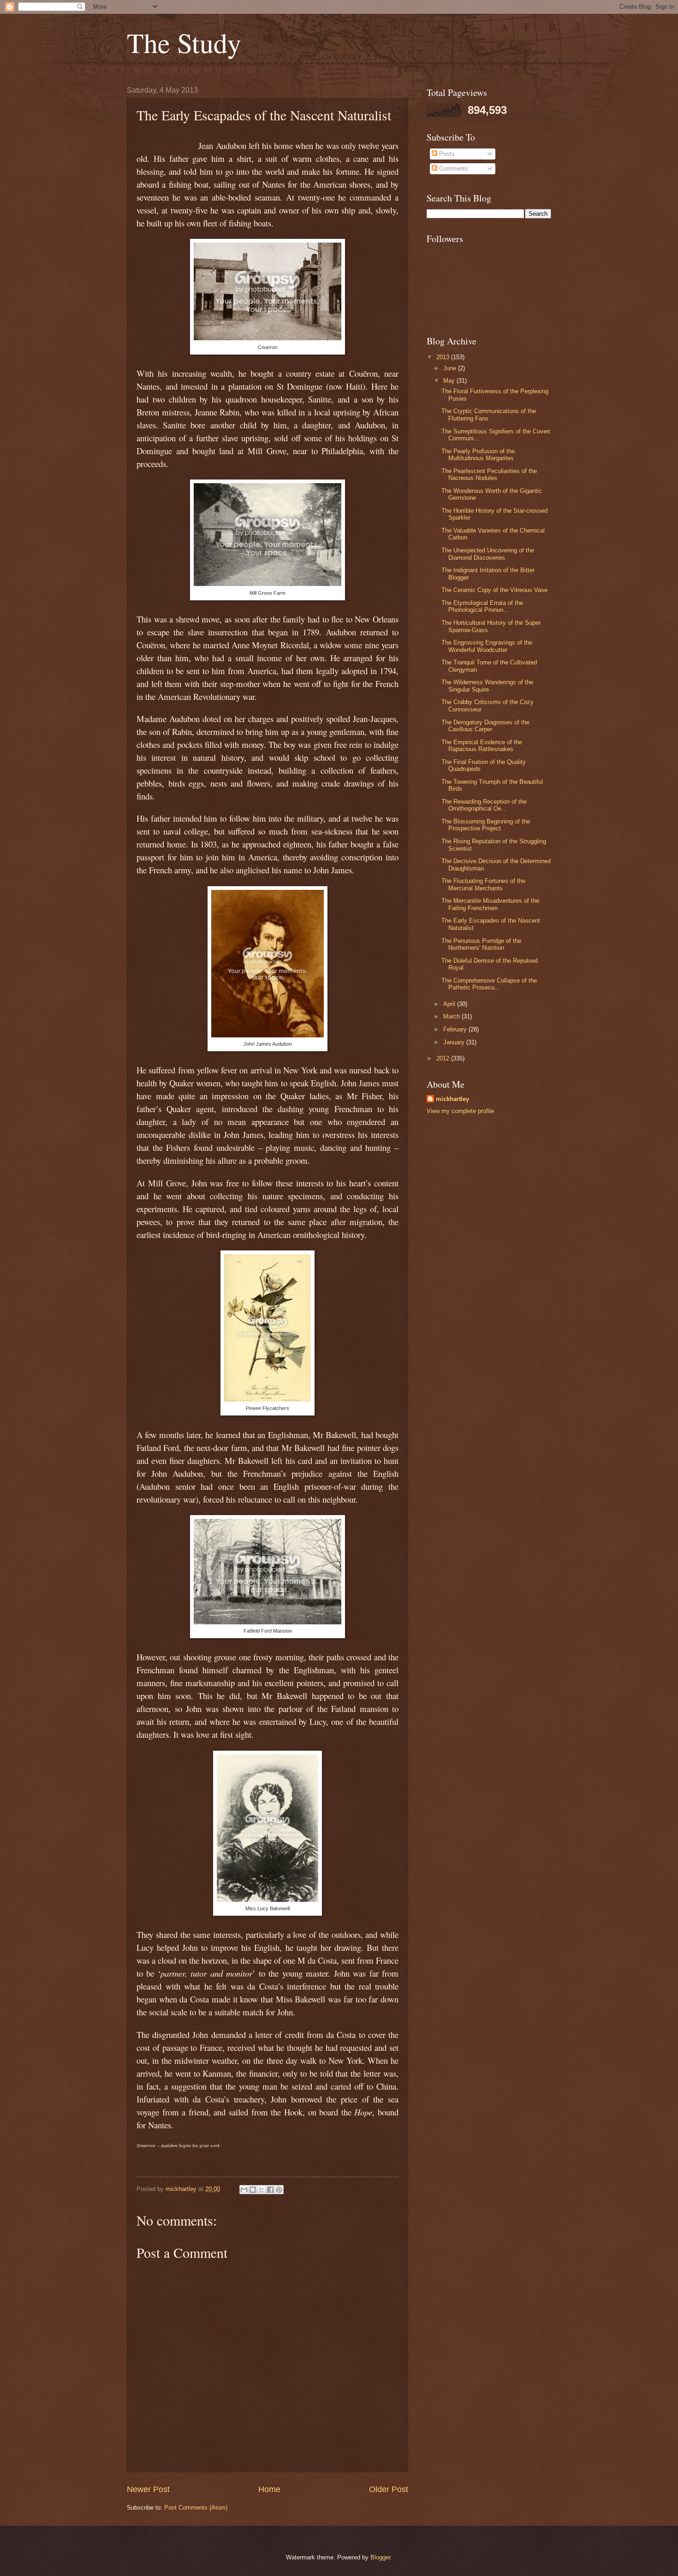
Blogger (380, 2557)
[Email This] (244, 2190)
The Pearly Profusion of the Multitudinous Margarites (478, 455)
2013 (444, 357)
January (455, 1042)
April (450, 1004)
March (452, 1016)
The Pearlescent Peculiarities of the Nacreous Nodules (489, 474)
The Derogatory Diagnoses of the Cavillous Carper (485, 726)
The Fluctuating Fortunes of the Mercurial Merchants (483, 884)
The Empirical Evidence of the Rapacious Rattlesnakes (482, 746)
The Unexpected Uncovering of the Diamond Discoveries (488, 554)
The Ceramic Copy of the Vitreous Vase (494, 590)
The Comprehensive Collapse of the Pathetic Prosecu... (489, 984)
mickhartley (452, 1099)
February (456, 1029)
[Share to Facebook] (270, 2190)
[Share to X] (262, 2190)
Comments (453, 169)
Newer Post (148, 2489)
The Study (184, 42)
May (450, 381)
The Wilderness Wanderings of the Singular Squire (487, 686)
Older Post (389, 2489)
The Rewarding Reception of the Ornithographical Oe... (484, 805)
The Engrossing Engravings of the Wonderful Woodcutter (487, 646)
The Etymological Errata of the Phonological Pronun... (482, 606)
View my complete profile (460, 1111)
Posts (446, 154)
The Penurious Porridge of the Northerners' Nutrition (481, 944)
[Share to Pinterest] (279, 2190)
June (451, 368)
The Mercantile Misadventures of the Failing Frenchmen (490, 904)
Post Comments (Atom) (196, 2508)
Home (269, 2489)
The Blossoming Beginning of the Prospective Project (486, 825)
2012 (444, 1058)
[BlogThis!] (253, 2190)
